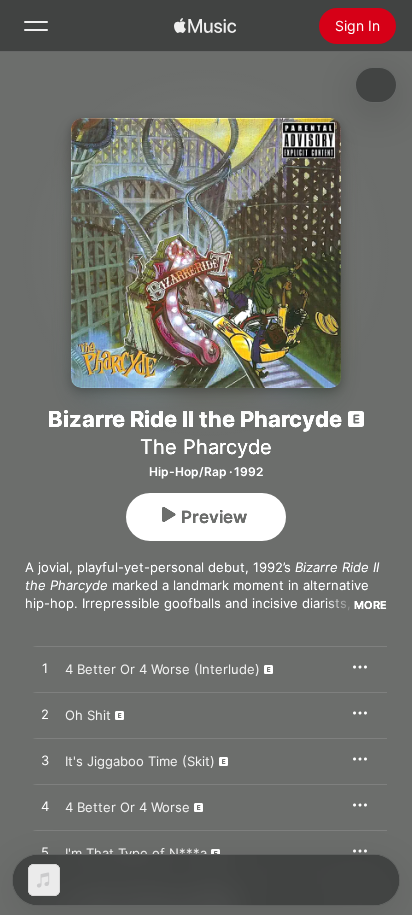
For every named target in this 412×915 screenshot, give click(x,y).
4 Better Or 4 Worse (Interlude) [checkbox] (162, 669)
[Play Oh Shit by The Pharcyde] (45, 715)
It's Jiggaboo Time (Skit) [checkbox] (140, 761)
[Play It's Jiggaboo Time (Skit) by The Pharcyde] (45, 761)
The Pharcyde (206, 447)
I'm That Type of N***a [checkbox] (136, 853)
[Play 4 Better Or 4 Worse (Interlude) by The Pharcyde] (45, 669)
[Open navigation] (36, 26)
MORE (370, 605)
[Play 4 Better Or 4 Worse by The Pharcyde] (45, 807)
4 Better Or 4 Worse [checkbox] (127, 807)
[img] (205, 26)
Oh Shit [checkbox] (88, 715)
